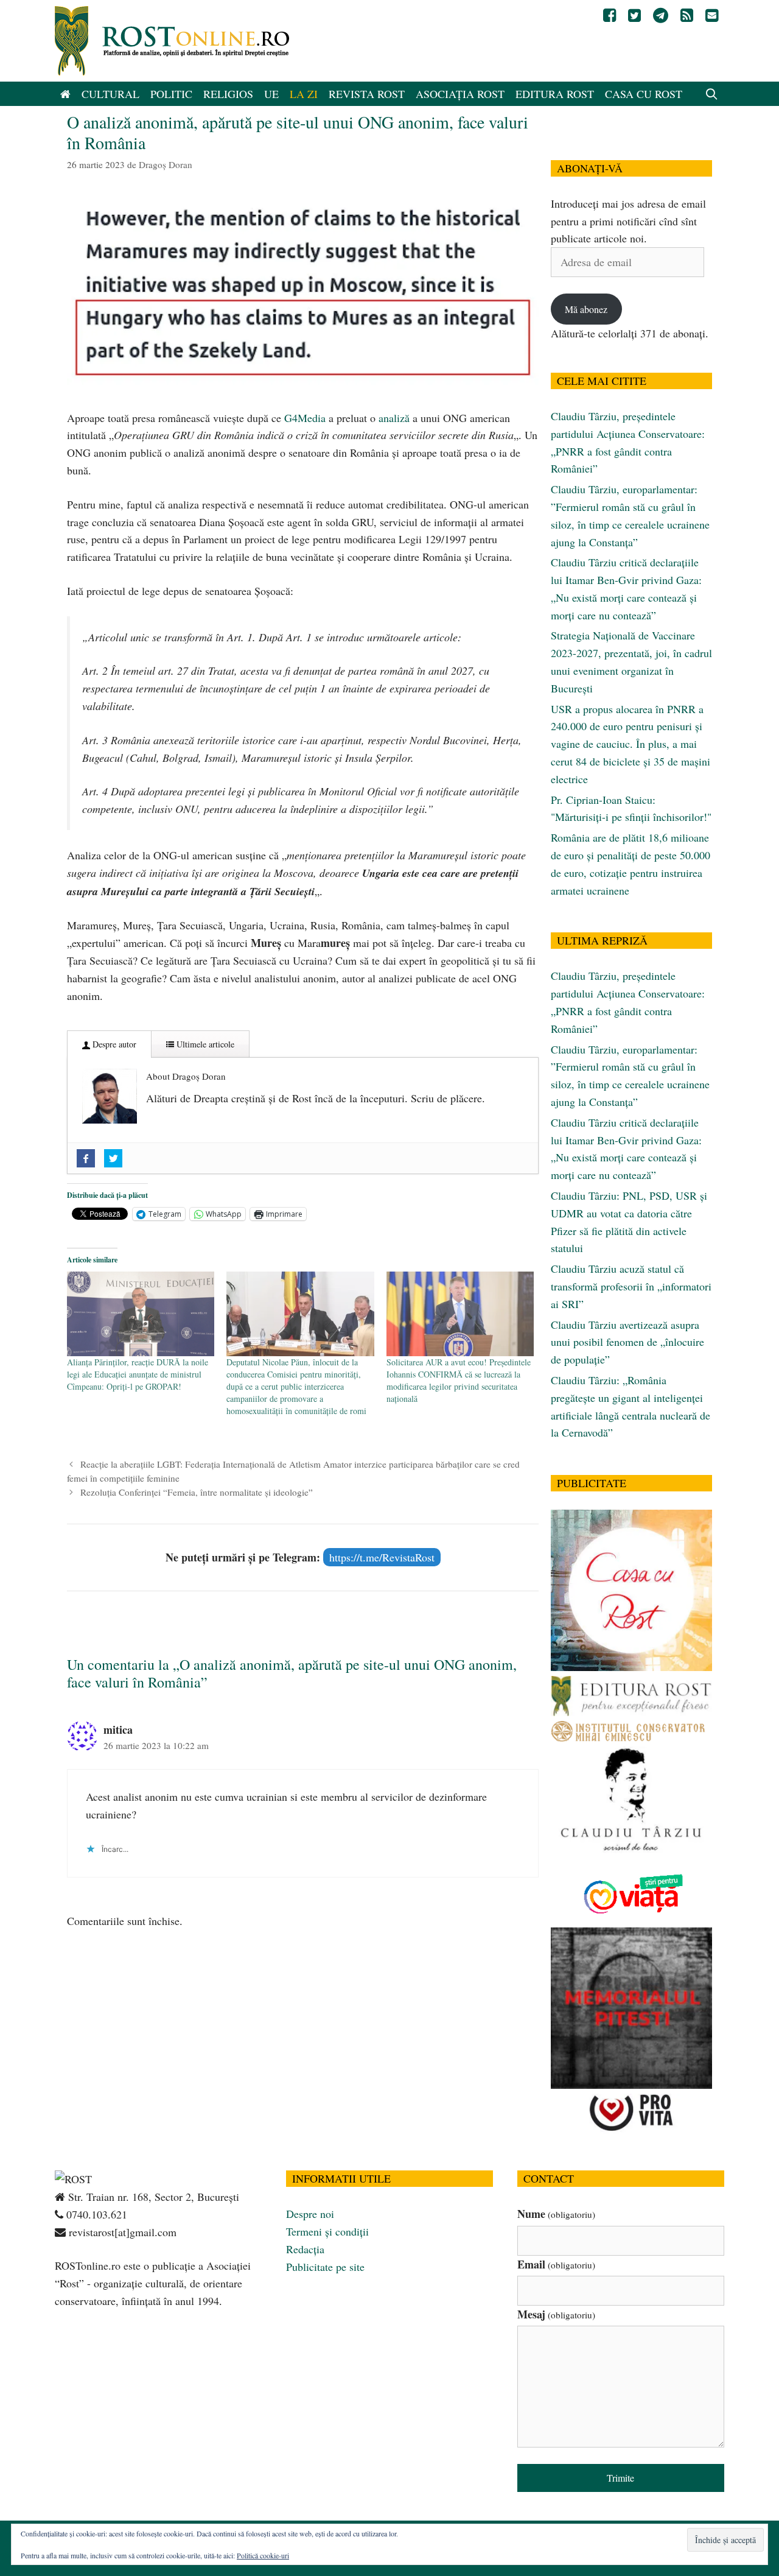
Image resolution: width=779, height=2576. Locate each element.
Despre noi (310, 2214)
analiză (394, 418)
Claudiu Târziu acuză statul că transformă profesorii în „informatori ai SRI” (631, 1286)
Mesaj (556, 2314)
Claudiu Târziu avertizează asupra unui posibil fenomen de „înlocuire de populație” (627, 1342)
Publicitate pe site (325, 2267)
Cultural (110, 94)
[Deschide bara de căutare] (712, 94)
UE (271, 94)
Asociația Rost (460, 94)
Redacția (305, 2249)
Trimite (620, 2478)
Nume (556, 2214)
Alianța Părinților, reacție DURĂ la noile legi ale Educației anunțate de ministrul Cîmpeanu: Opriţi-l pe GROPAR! (138, 1374)
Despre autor (113, 1044)
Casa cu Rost (644, 94)
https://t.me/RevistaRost (382, 1557)
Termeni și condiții (327, 2231)
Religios (228, 94)
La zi (304, 94)
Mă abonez (586, 309)
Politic (171, 94)
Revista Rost (367, 94)
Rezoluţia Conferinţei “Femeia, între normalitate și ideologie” (197, 1492)
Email (556, 2264)
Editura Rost (555, 94)
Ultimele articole (204, 1044)
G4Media (305, 418)
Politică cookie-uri (263, 2555)
